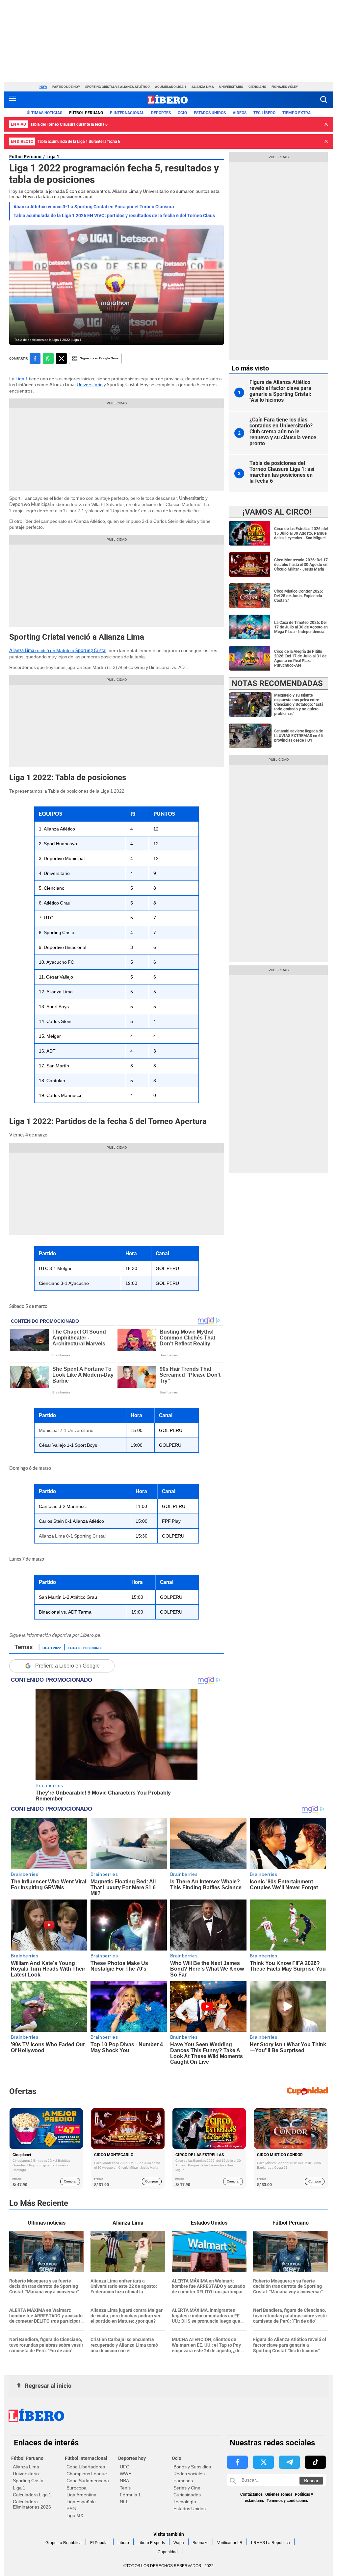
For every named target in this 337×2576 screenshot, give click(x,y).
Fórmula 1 (130, 2495)
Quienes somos (279, 2494)
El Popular (100, 2543)
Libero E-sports (151, 2543)
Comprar (70, 2181)
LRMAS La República (271, 2543)
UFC (125, 2467)
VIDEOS (240, 113)
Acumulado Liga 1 (171, 87)
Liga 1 (53, 157)
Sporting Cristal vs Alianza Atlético (117, 87)
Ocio (182, 113)
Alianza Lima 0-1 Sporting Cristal (72, 1536)
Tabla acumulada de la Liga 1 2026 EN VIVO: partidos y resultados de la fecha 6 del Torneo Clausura (118, 216)
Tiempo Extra (297, 113)
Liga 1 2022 (52, 1647)
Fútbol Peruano (86, 113)
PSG (71, 2509)
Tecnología (185, 2502)
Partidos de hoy (66, 87)
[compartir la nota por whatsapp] (48, 358)
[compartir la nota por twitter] (61, 358)
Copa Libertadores (86, 2467)
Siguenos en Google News (99, 358)
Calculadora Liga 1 (32, 2495)
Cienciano (257, 87)
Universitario (231, 87)
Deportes (161, 113)
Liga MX (75, 2515)
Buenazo (201, 2543)
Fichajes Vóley (285, 87)
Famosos (183, 2481)
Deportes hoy (132, 2458)
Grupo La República (64, 2543)
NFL (124, 2502)
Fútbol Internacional (86, 2458)
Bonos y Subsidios (192, 2467)
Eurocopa (77, 2488)
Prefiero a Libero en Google (67, 1666)
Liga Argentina (81, 2495)
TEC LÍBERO (264, 113)
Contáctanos (251, 2494)
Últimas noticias (44, 113)
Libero (123, 2543)
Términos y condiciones (287, 2501)
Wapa (179, 2543)
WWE (126, 2474)
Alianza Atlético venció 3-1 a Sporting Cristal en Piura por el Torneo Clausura (94, 207)
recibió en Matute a (58, 650)
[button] (324, 100)
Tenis (125, 2488)
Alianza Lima (203, 87)
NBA (124, 2481)
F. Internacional (127, 113)
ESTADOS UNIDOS (210, 113)
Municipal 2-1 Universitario (66, 1430)
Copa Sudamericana (88, 2481)
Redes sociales (189, 2474)
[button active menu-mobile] (13, 100)
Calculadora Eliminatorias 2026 (32, 2504)
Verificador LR (230, 2543)
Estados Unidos (190, 2509)
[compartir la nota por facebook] (35, 358)
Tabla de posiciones (85, 1647)
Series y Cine (187, 2488)
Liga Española (81, 2502)
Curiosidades (187, 2495)
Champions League (87, 2474)
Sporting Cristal (29, 2481)
